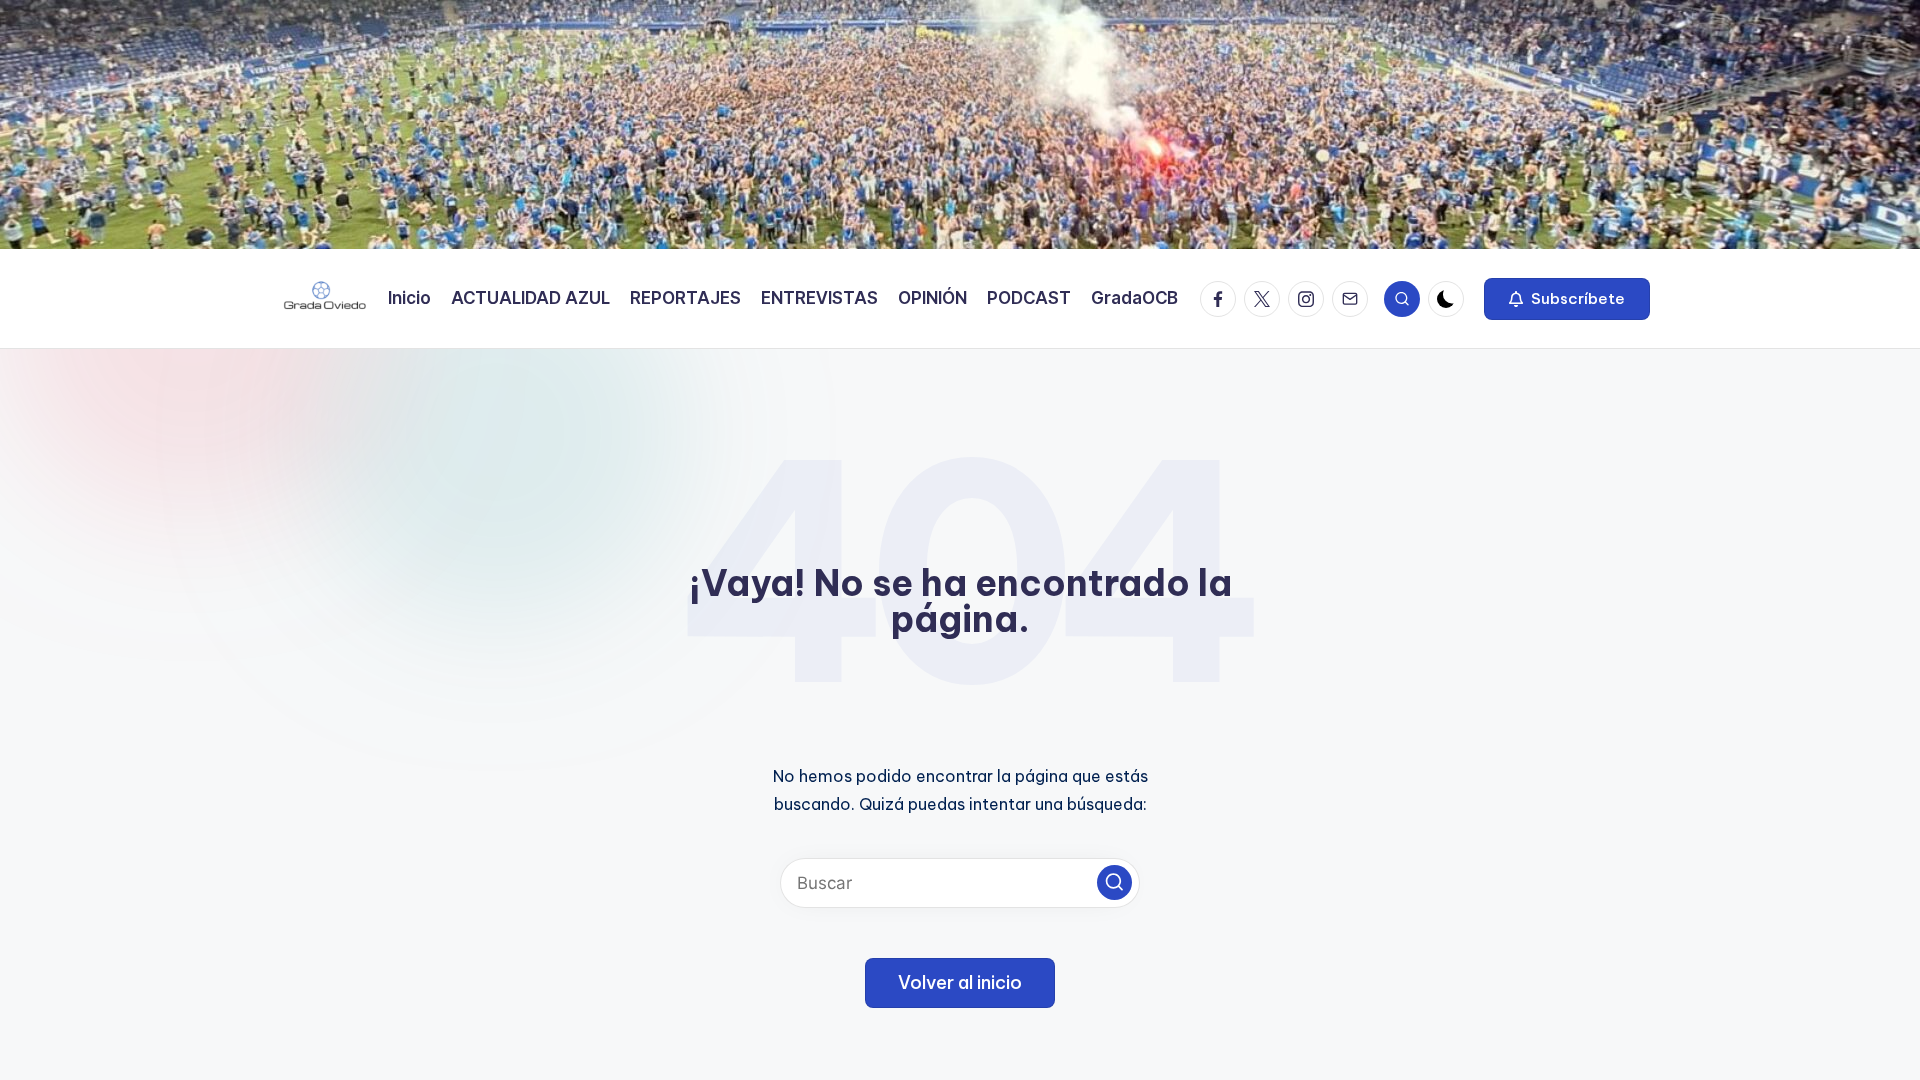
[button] (1567, 299)
